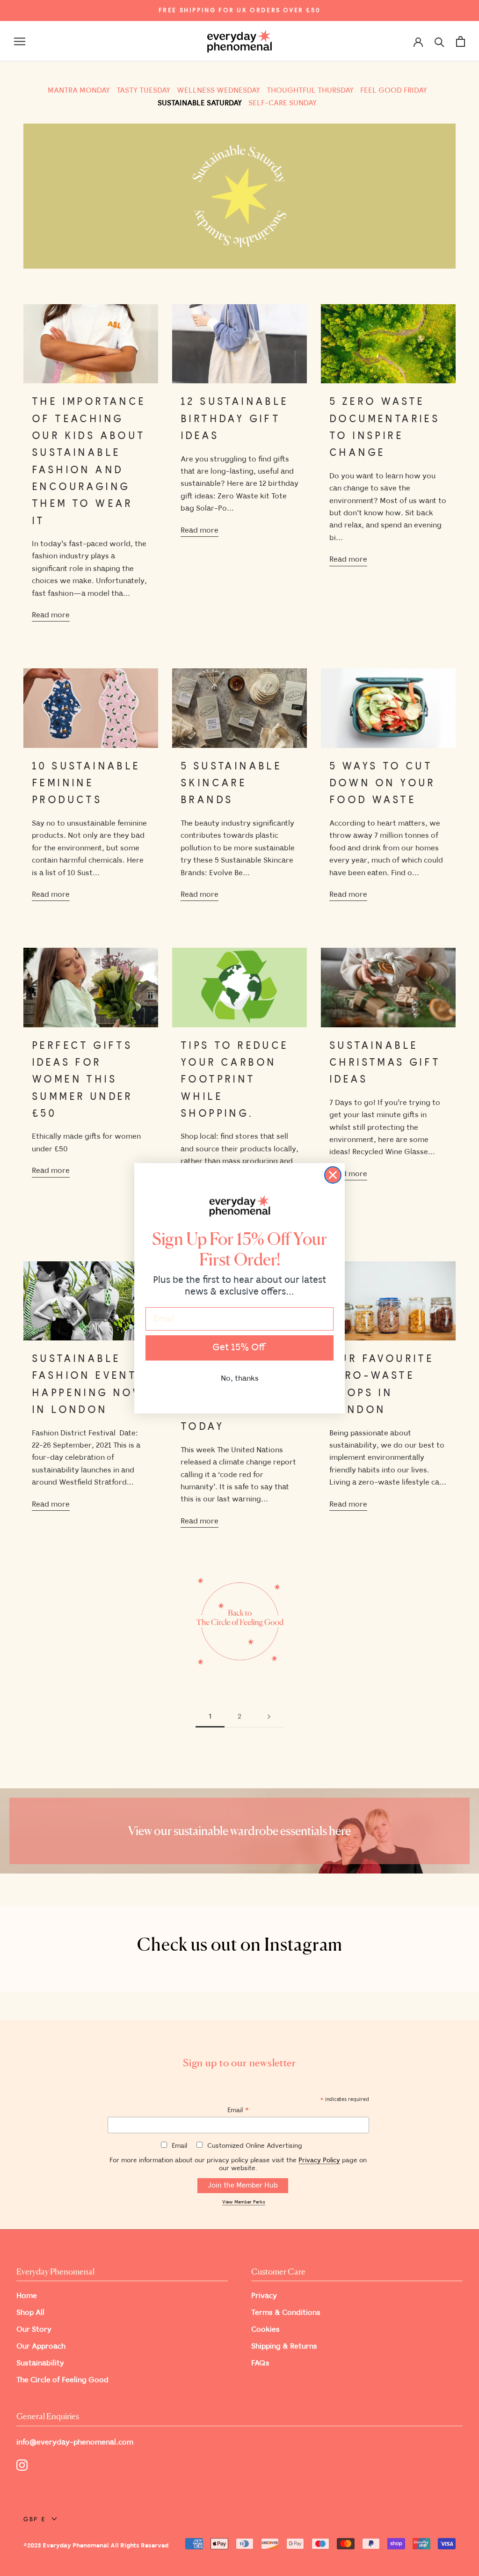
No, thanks (240, 1379)
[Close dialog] (333, 1175)
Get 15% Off (239, 1348)
